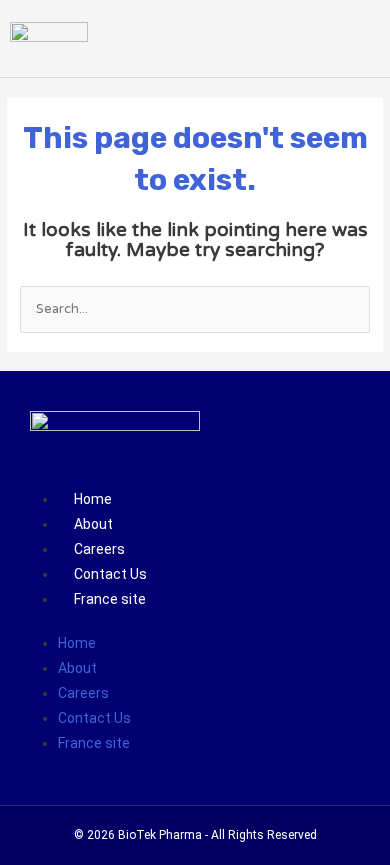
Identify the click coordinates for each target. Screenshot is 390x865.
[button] (364, 38)
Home (93, 499)
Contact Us (110, 574)
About (93, 524)
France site (110, 599)
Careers (99, 549)
